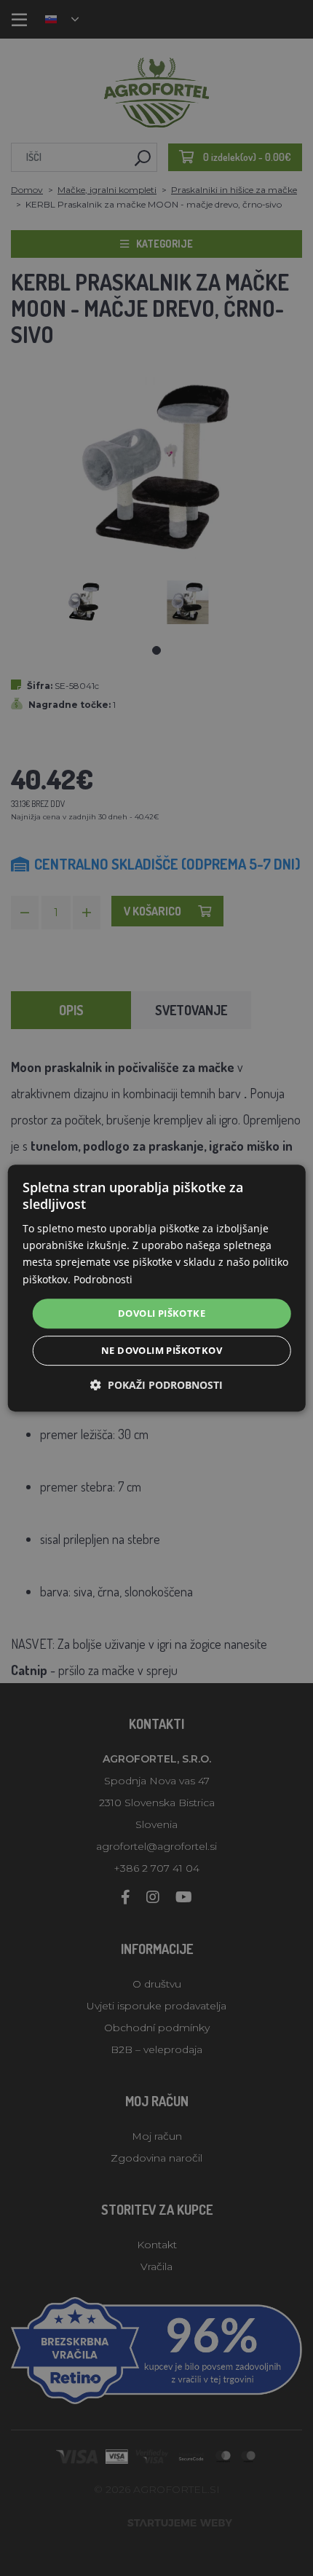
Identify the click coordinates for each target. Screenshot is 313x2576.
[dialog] (157, 1288)
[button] (156, 1385)
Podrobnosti (103, 1279)
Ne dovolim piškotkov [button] (162, 1350)
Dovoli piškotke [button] (162, 1313)
